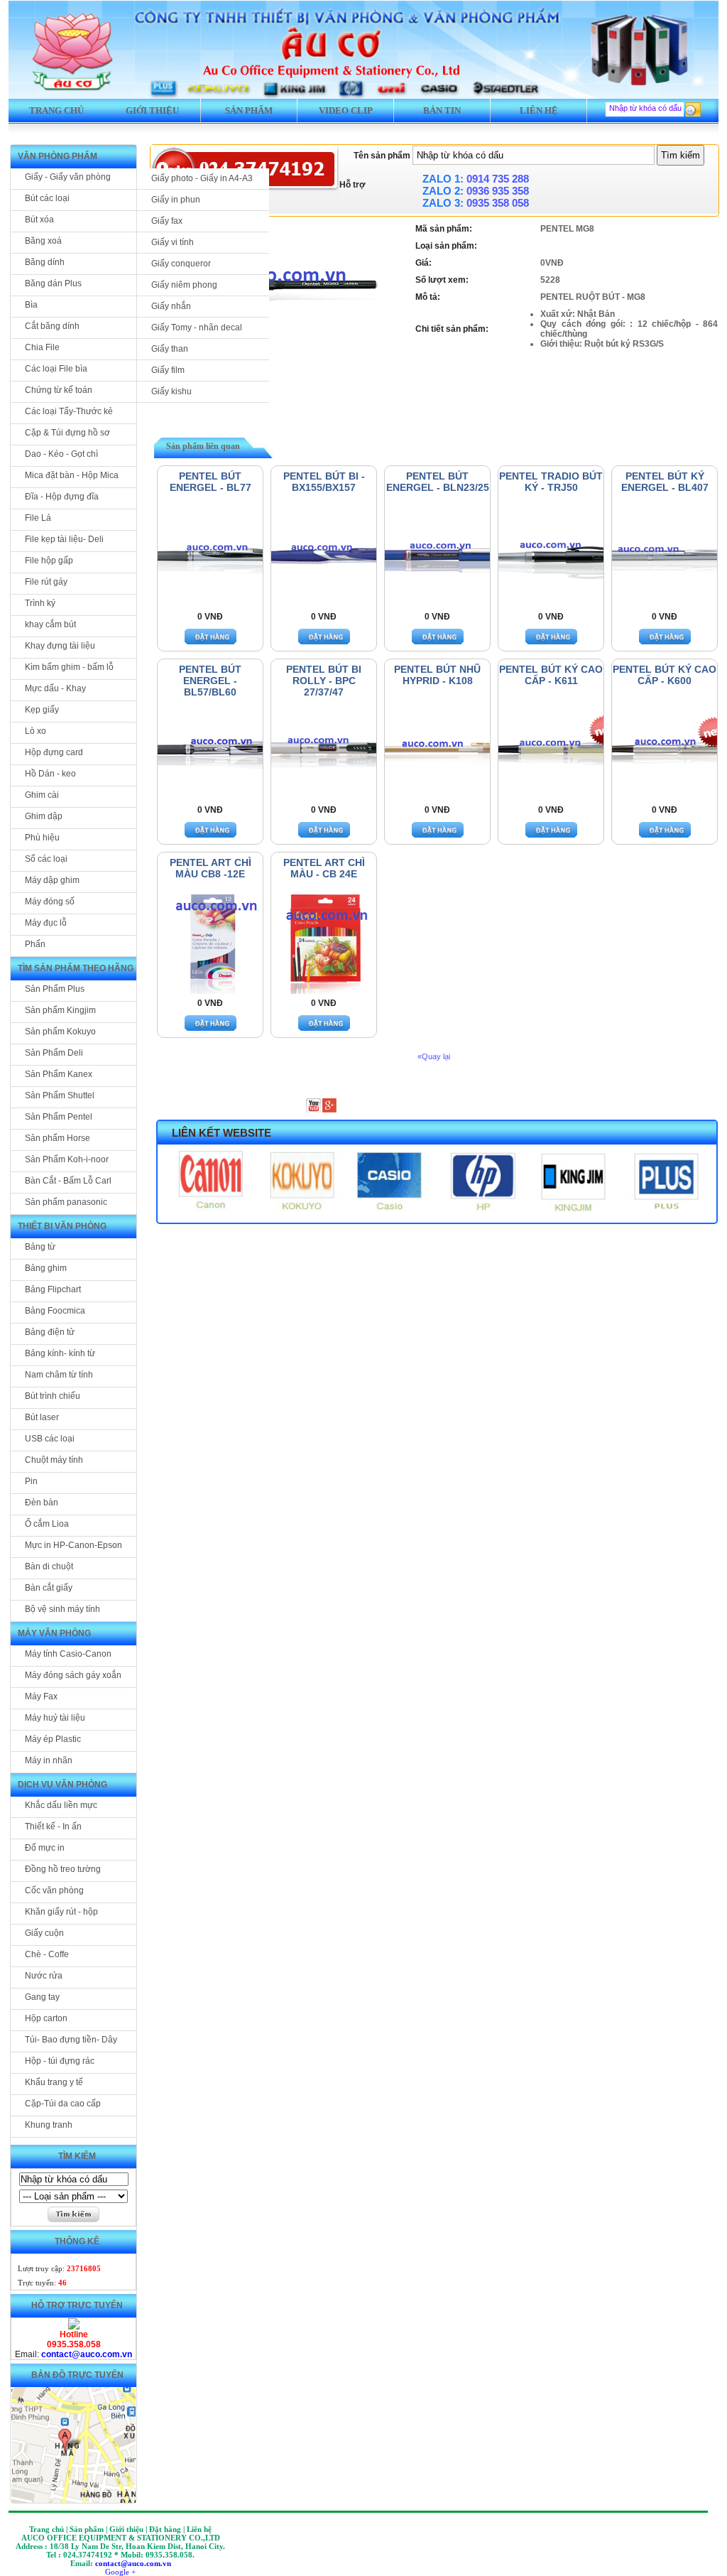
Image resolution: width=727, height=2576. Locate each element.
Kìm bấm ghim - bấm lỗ (69, 667)
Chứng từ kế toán (59, 390)
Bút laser (42, 1417)
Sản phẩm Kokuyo (60, 1032)
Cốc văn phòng (54, 1890)
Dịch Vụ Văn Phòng (62, 1785)
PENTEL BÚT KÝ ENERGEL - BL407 (665, 482)
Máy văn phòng (54, 1633)
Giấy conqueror (181, 264)
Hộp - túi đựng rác (60, 2061)
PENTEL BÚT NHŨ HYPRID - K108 (437, 675)
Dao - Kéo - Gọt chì (61, 454)
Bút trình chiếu (53, 1396)
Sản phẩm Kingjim (60, 1010)
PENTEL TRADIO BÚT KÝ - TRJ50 (551, 482)
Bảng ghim (46, 1268)
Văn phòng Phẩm (58, 156)
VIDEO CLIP (346, 110)
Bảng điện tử (50, 1332)
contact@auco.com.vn (87, 2354)
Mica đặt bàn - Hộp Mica (72, 475)
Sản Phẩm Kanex (59, 1074)
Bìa (31, 305)
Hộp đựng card (54, 752)
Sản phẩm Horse (58, 1138)
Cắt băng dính (52, 326)
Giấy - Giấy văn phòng (68, 177)
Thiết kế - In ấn (53, 1827)
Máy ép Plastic (53, 1739)
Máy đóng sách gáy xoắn (73, 1675)
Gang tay (42, 1997)
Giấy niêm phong (184, 285)
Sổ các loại (46, 859)
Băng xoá (43, 241)
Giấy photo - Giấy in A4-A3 (202, 178)
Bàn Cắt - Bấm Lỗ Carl (68, 1181)
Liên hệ (539, 110)
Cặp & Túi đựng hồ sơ (67, 433)
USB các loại (50, 1439)
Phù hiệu (42, 838)
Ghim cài (42, 795)
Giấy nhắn (171, 306)
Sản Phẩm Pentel (59, 1117)
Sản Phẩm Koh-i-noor (67, 1159)
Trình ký (40, 603)
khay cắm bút (50, 624)
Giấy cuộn (44, 1933)
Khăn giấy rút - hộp (61, 1912)
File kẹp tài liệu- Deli (64, 539)
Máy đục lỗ (46, 923)
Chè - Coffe (47, 1954)
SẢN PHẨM (249, 110)
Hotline (74, 2334)
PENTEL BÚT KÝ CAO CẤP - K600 (665, 675)
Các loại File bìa (56, 369)
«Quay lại (434, 1056)
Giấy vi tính (173, 242)
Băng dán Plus (53, 283)
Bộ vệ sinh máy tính (62, 1609)
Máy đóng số (50, 902)
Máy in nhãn (49, 1760)
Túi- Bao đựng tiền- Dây (71, 2040)
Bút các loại (47, 198)
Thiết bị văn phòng (62, 1226)
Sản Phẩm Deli (54, 1053)
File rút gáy (46, 582)
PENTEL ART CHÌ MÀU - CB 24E (324, 868)
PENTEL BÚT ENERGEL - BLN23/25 (438, 482)
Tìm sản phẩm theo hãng (76, 968)
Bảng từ (40, 1247)
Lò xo (35, 731)
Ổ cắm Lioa (47, 1524)
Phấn (35, 944)
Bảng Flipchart (53, 1289)
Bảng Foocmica (55, 1311)
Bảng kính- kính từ (60, 1353)
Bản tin (442, 110)
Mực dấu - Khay (55, 688)
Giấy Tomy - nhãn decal (197, 328)
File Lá (38, 518)
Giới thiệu (152, 110)
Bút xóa (39, 220)
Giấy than (170, 349)
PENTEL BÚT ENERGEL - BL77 (211, 482)
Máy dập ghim (52, 880)
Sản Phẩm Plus (55, 989)
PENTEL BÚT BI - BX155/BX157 (324, 482)
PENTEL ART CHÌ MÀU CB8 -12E (211, 868)
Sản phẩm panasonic (66, 1202)
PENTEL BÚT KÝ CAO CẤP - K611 (551, 675)
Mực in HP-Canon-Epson (73, 1545)
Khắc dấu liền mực (61, 1805)
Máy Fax (41, 1696)
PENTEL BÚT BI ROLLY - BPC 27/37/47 (324, 681)
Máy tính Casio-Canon (68, 1654)
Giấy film (168, 370)
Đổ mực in (45, 1848)
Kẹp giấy (42, 710)
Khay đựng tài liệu (60, 646)
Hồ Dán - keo (50, 774)
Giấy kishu (171, 391)
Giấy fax (167, 221)
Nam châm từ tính (59, 1375)
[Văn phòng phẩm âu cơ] (74, 2327)
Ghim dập (44, 816)
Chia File (42, 347)
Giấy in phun (176, 200)
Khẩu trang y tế (54, 2082)
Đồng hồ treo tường (63, 1869)
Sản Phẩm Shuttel (60, 1095)
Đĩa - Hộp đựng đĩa (62, 497)
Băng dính (45, 262)
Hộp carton (46, 2018)
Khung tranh (49, 2125)
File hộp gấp (49, 561)
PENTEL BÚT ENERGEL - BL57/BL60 (210, 681)
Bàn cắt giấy (49, 1588)
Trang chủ (56, 110)
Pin (31, 1481)
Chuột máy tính (54, 1460)
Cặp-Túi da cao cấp (63, 2104)
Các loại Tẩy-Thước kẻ (69, 411)
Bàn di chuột (49, 1566)
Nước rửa (44, 1976)
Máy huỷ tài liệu (55, 1718)
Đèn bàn (42, 1503)
